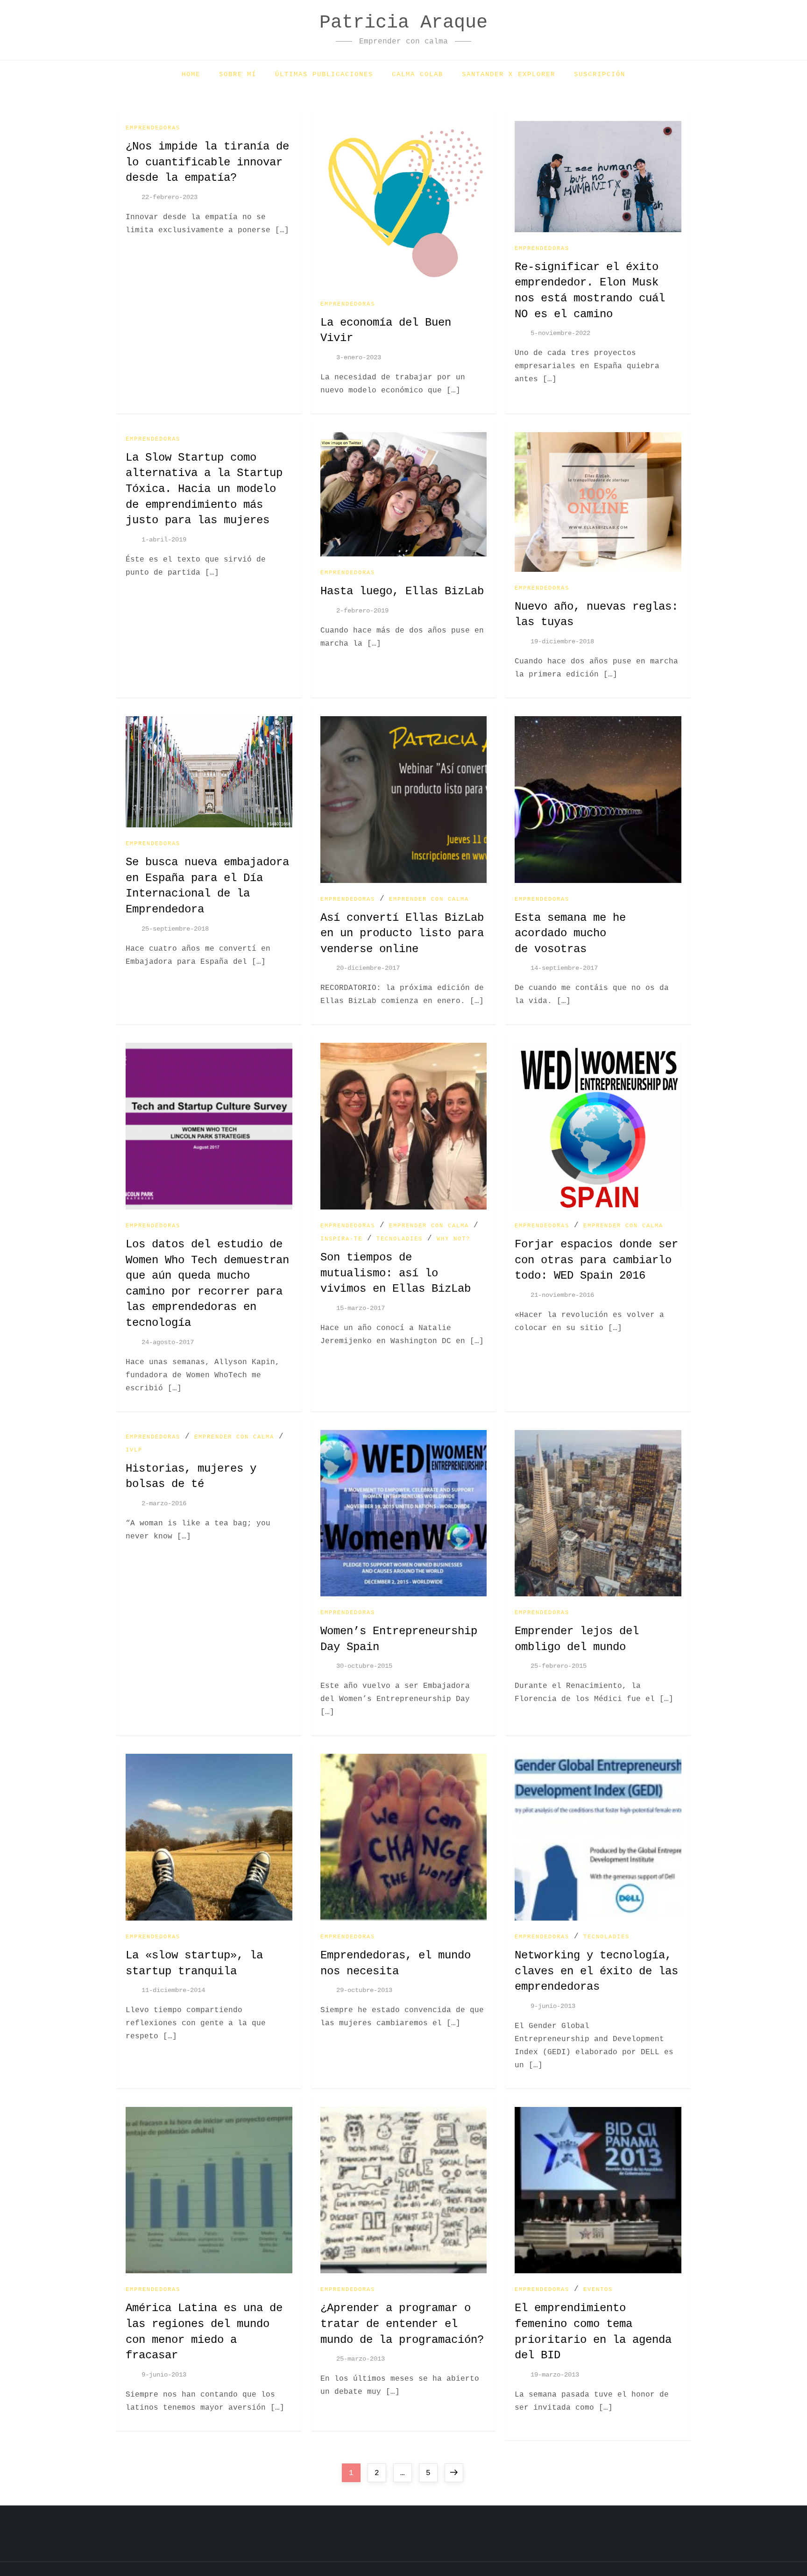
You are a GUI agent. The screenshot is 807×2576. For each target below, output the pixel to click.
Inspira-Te (341, 1239)
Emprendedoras (153, 128)
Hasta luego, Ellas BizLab (402, 591)
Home (191, 74)
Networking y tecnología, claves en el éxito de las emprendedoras (596, 1971)
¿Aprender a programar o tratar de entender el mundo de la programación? (402, 2324)
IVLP (134, 1450)
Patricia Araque (403, 23)
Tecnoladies (400, 1239)
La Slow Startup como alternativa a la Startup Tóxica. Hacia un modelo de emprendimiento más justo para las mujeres (204, 489)
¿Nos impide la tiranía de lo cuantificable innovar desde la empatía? (207, 162)
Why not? (453, 1239)
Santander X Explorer (509, 74)
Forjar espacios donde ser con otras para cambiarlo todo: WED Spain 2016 (596, 1260)
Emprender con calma (429, 899)
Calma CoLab (418, 74)
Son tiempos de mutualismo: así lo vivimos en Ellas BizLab (396, 1273)
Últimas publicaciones (324, 74)
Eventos (598, 2290)
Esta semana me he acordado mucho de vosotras (570, 933)
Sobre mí (238, 74)
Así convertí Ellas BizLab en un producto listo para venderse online (402, 933)
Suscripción (600, 74)
